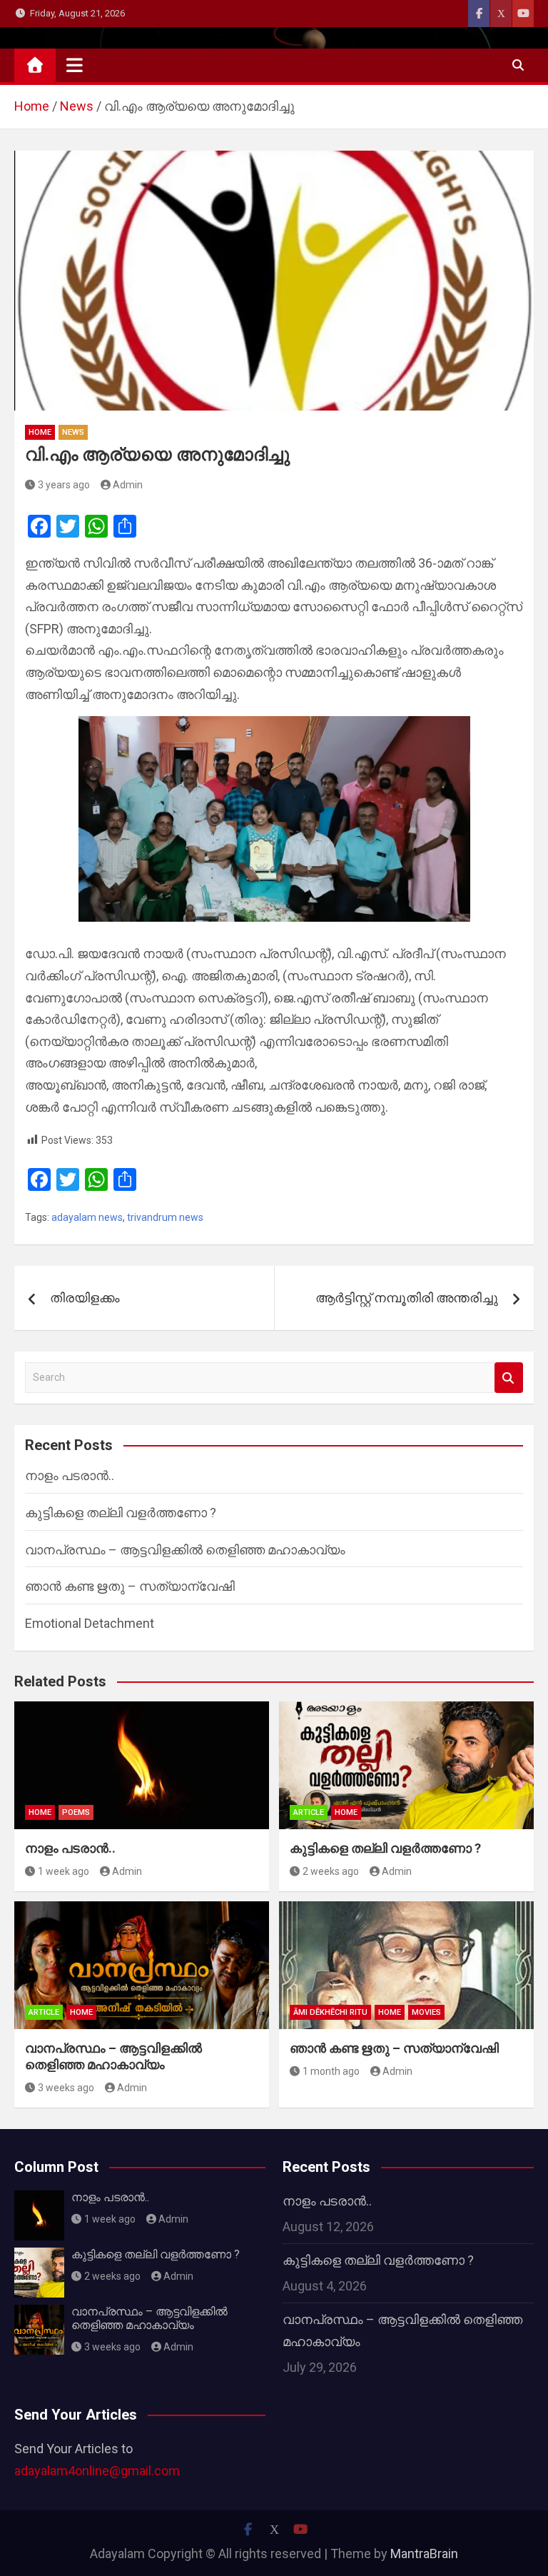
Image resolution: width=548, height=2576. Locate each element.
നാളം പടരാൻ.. (70, 1475)
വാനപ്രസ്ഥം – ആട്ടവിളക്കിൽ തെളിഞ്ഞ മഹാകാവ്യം (185, 1550)
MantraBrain (424, 2554)
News (73, 432)
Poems (76, 1812)
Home (40, 432)
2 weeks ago (331, 1871)
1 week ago (64, 1871)
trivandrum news (165, 1217)
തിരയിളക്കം (85, 1298)
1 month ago (331, 2071)
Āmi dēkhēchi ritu (330, 2012)
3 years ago (64, 485)
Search (509, 1378)
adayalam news (87, 1217)
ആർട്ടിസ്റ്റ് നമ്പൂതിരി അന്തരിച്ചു (407, 1298)
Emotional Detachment (90, 1623)
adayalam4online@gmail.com (97, 2471)
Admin (128, 485)
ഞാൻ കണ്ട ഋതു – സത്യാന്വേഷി (130, 1586)
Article (309, 1812)
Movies (426, 2012)
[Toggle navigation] (75, 65)
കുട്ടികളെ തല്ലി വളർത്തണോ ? (121, 1513)
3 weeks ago (66, 2088)
